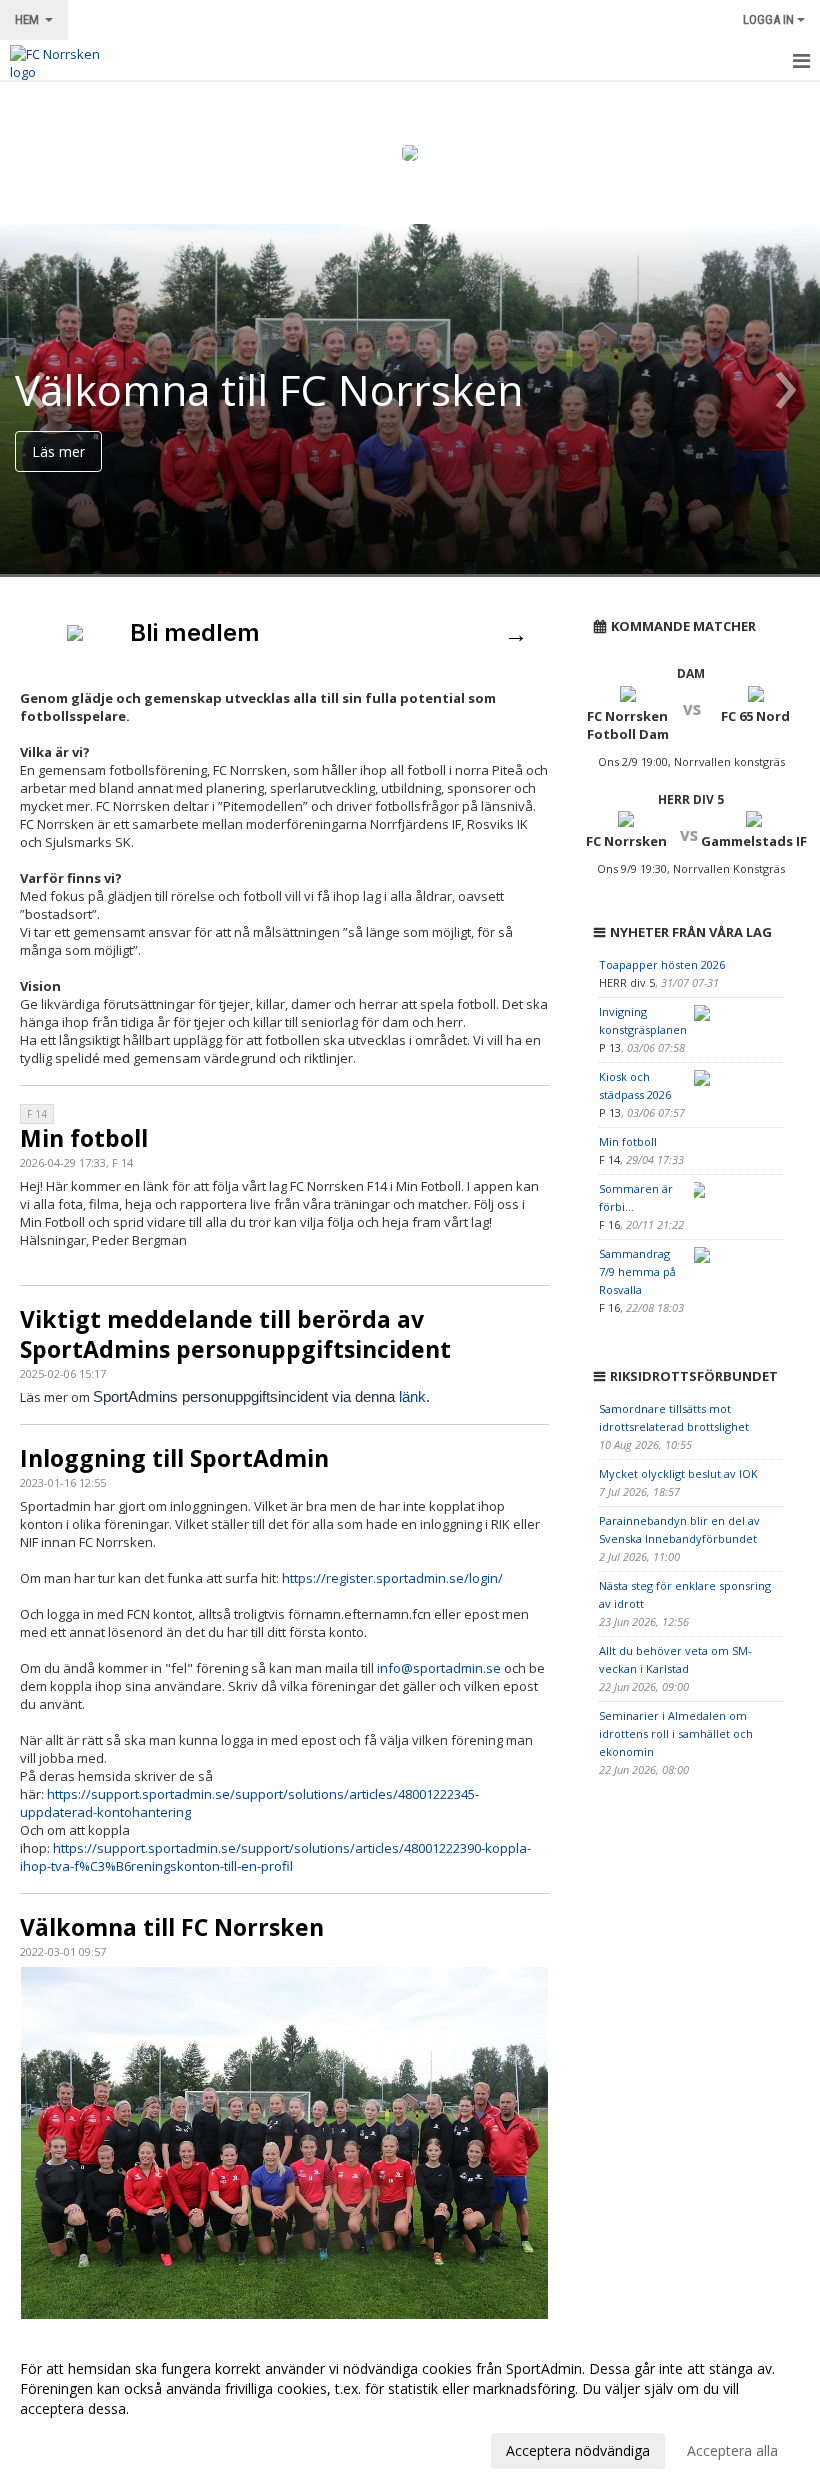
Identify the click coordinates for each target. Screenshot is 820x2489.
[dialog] (410, 2409)
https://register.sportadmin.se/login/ (392, 1578)
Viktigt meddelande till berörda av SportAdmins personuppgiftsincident (235, 1334)
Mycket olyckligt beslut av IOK (678, 1473)
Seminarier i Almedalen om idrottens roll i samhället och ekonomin (676, 1733)
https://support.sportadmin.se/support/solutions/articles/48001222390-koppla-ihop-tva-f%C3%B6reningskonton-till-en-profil (275, 1857)
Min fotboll (84, 1138)
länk (412, 1396)
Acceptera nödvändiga (578, 2450)
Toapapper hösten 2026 (662, 964)
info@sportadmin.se (439, 1668)
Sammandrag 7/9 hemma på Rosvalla (637, 1271)
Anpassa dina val (74, 2448)
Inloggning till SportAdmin (174, 1458)
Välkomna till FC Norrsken (172, 1927)
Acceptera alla (732, 2450)
